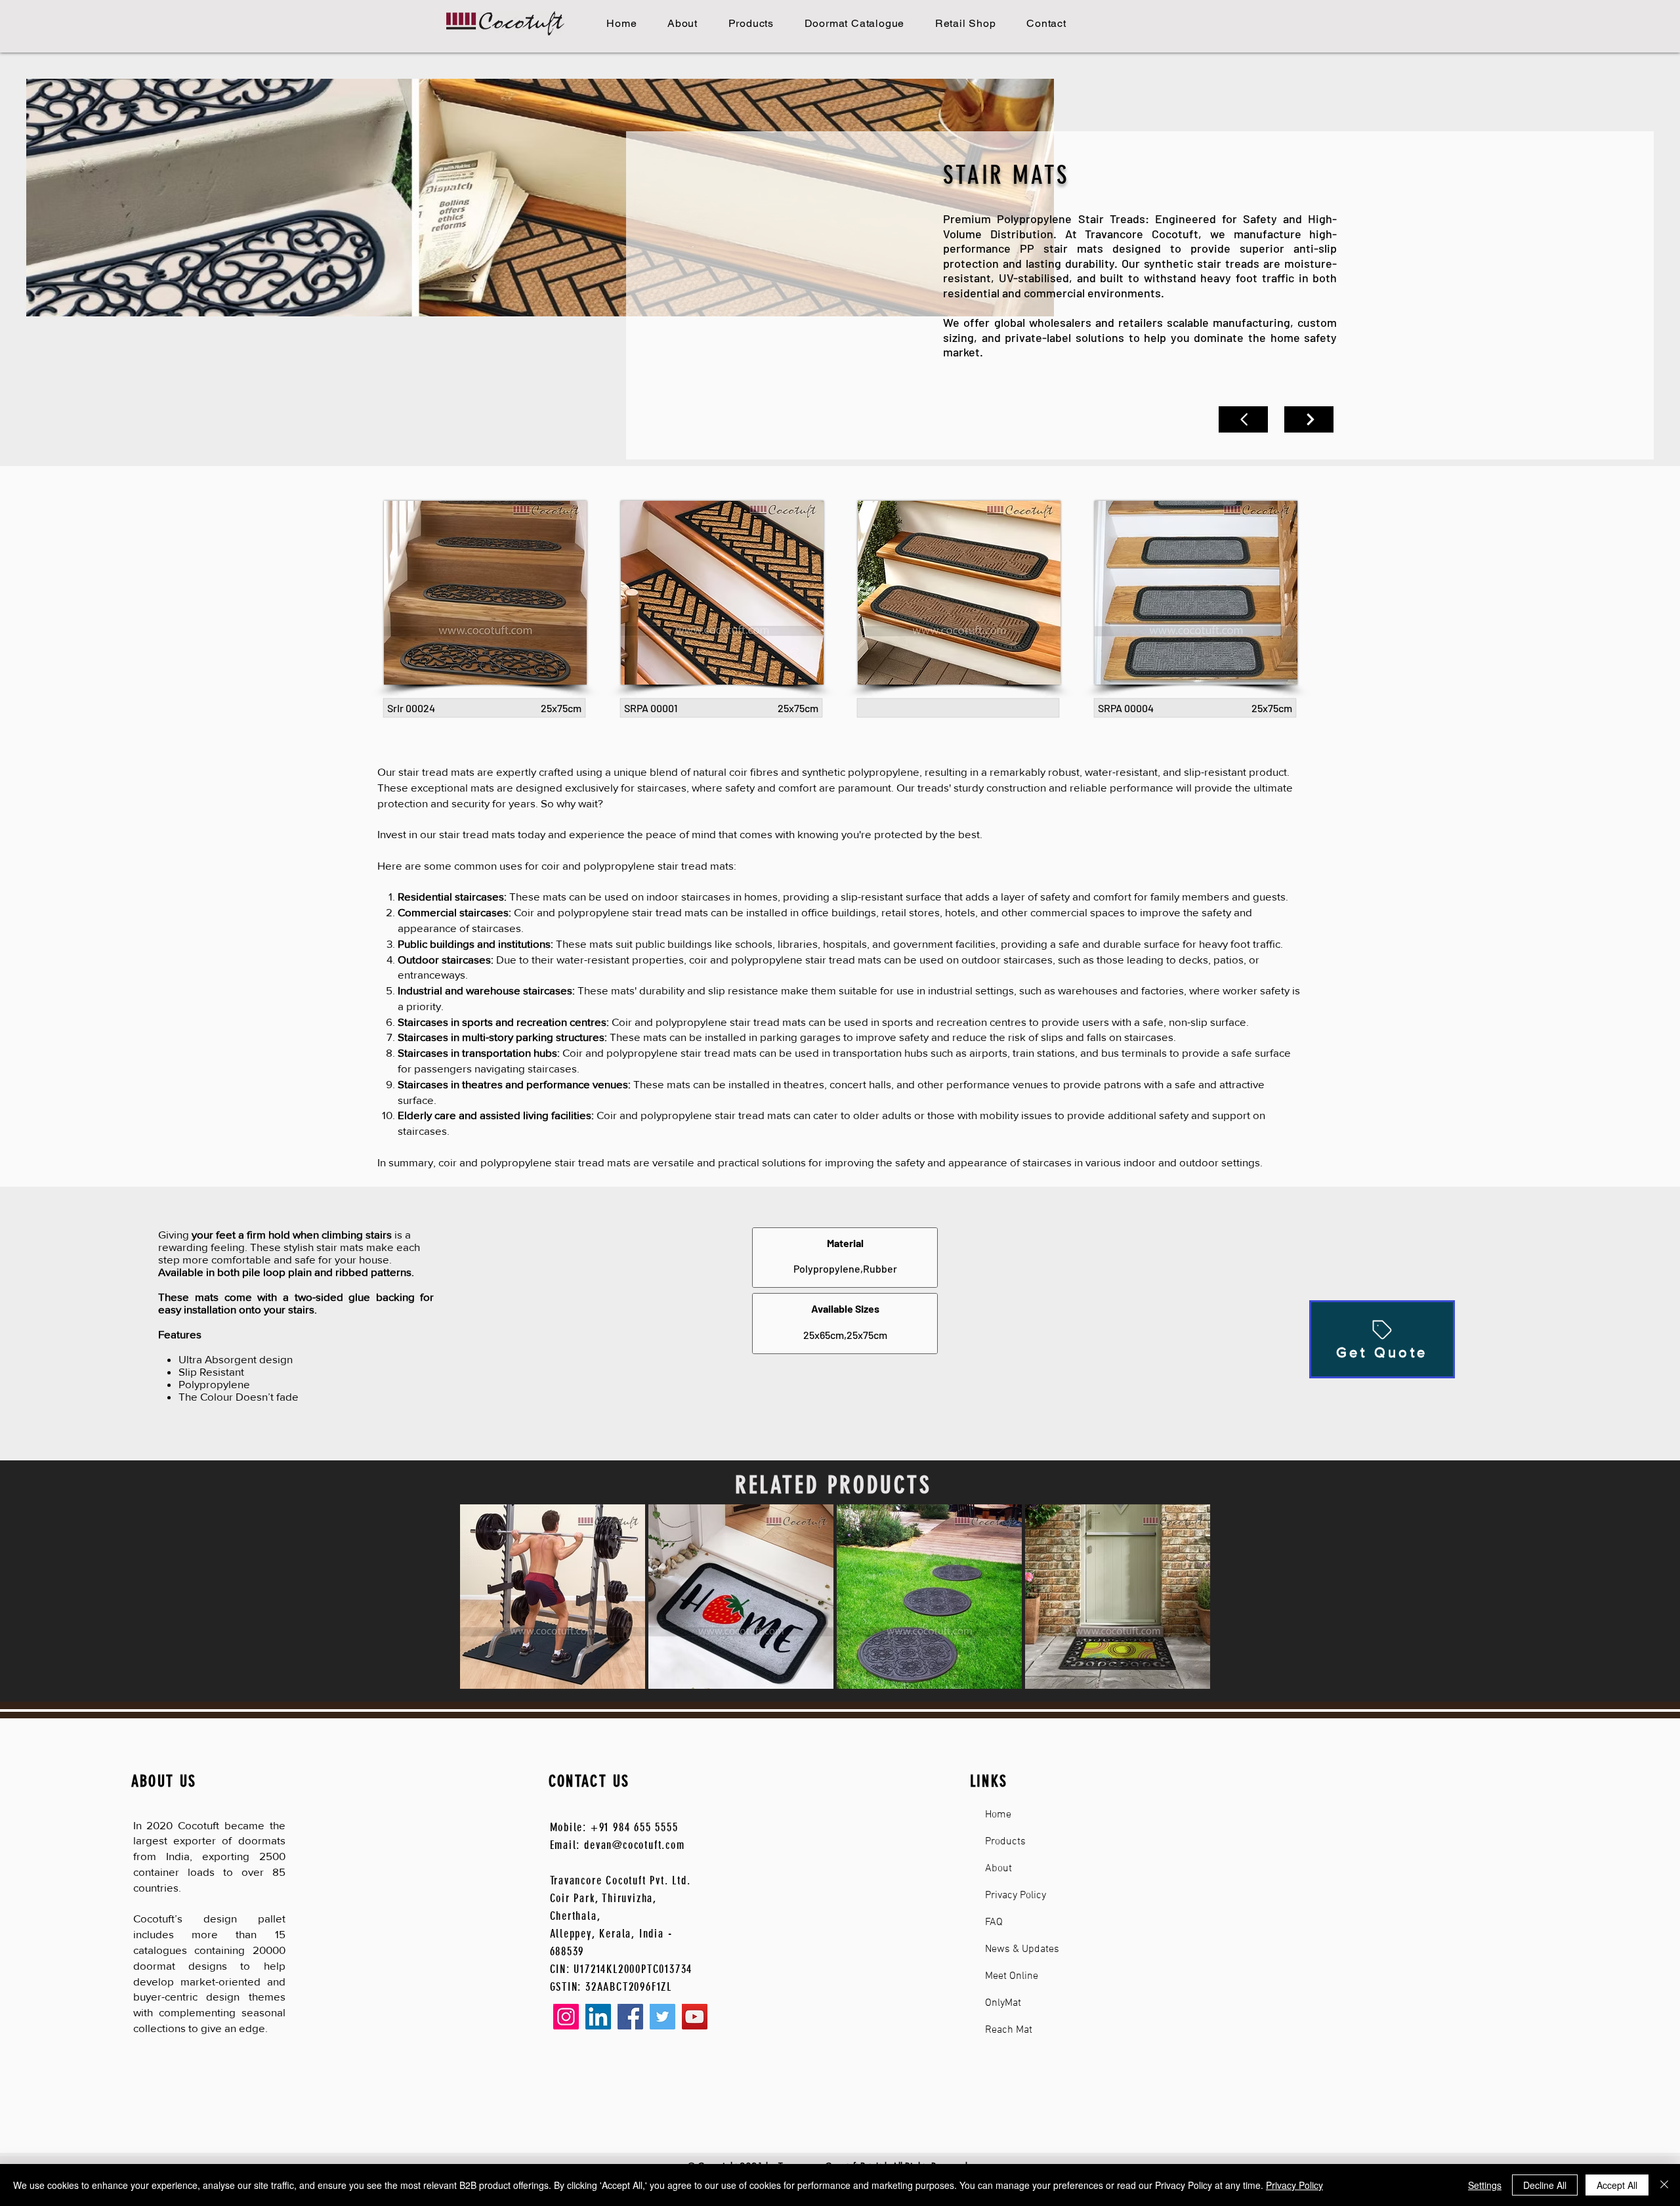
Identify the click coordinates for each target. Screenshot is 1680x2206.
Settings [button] (1485, 2185)
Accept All (1617, 2185)
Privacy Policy (1294, 2185)
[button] (995, 994)
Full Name (742, 1095)
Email (731, 1018)
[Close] (1664, 2185)
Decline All (1545, 2185)
